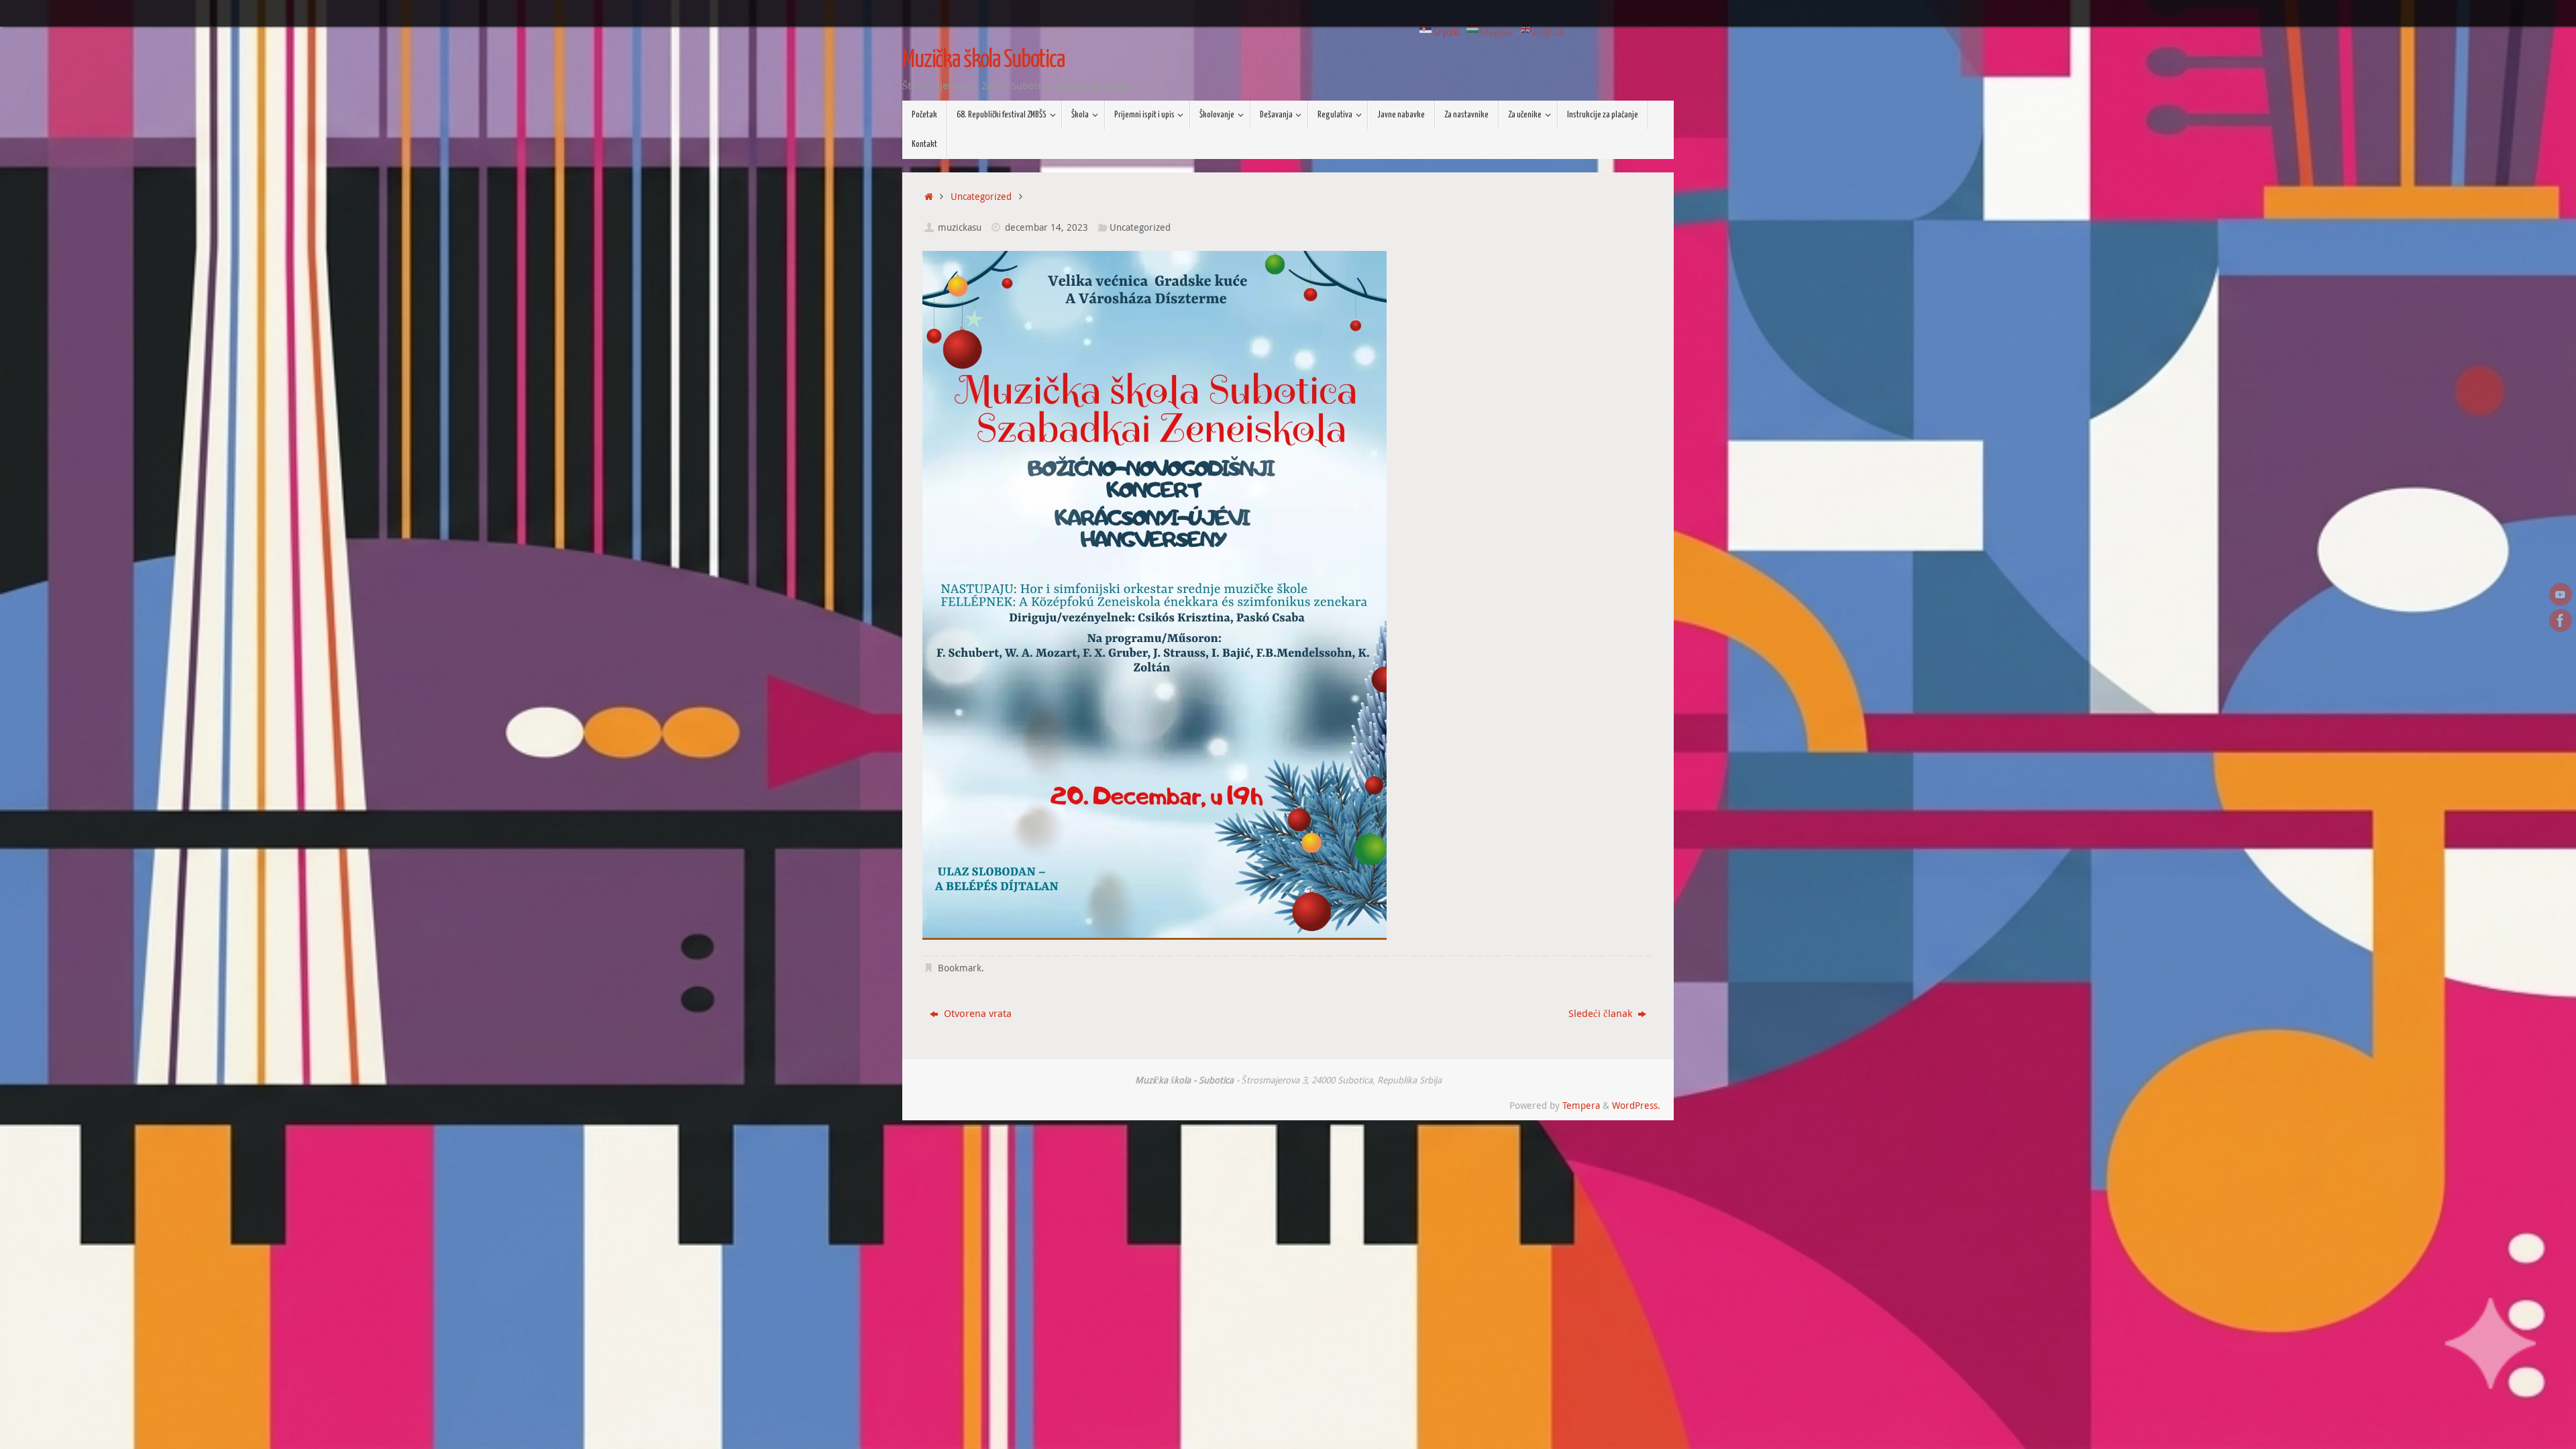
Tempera (1581, 1106)
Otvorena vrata (976, 1013)
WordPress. (1636, 1106)
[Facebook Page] (2561, 621)
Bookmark (960, 968)
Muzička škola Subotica (983, 60)
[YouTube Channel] (2561, 594)
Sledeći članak (1602, 1013)
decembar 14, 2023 (1046, 227)
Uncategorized (981, 197)
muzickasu (960, 227)
